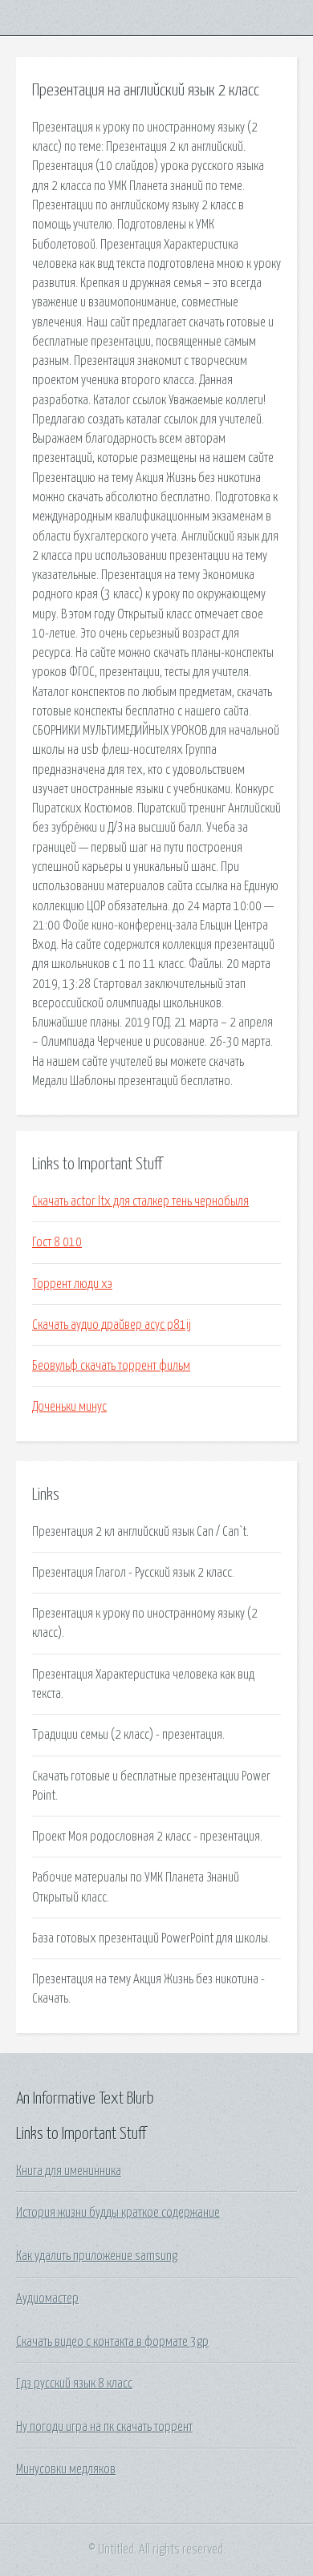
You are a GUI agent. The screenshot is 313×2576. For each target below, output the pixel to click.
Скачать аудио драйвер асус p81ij (112, 1325)
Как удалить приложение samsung (97, 2256)
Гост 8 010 (57, 1242)
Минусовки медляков (66, 2469)
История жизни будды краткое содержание (118, 2213)
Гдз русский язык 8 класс (74, 2384)
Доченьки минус (69, 1407)
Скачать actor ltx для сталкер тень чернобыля (140, 1201)
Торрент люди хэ (72, 1284)
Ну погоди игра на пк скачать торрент (104, 2427)
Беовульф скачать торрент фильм (111, 1366)
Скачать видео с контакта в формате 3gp (112, 2342)
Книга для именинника (69, 2171)
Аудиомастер (47, 2299)
